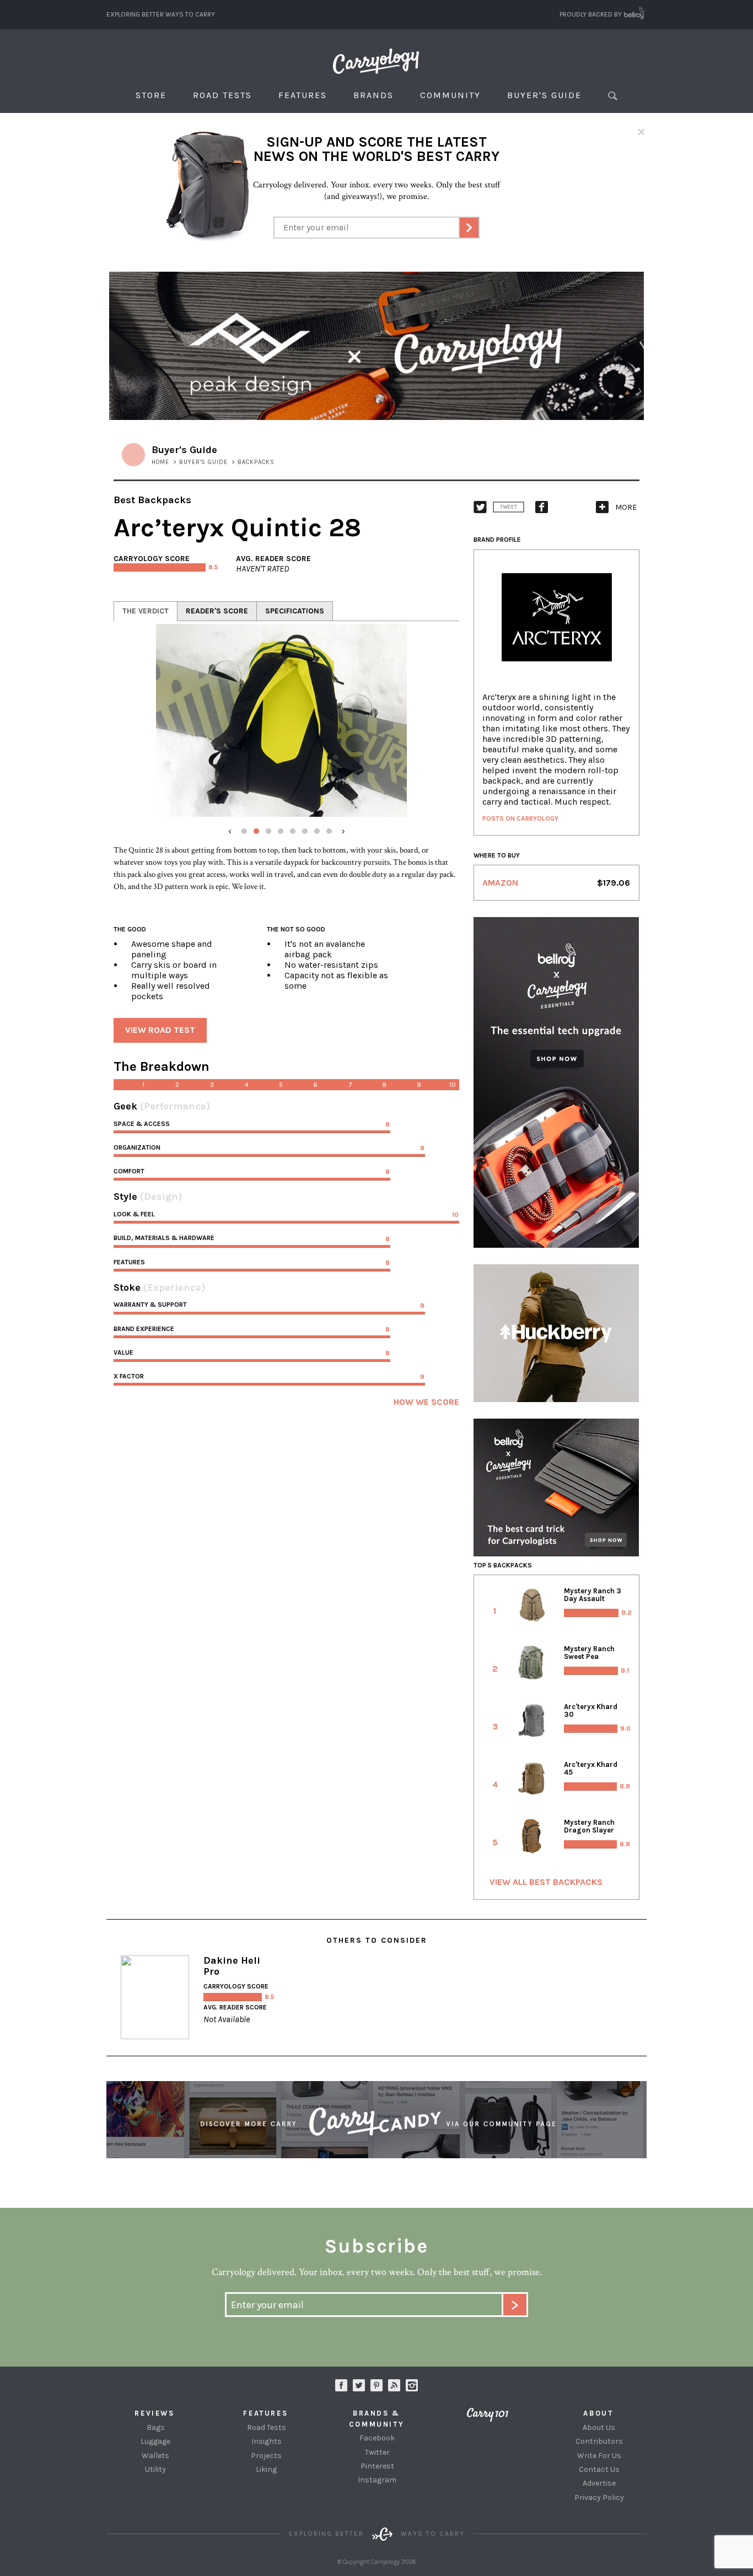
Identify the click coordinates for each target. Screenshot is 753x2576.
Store (151, 95)
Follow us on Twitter (359, 2385)
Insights (267, 2441)
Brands (373, 95)
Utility (155, 2469)
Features (303, 95)
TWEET (509, 507)
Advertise (599, 2483)
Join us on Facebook (341, 2385)
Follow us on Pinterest (376, 2385)
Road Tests (222, 95)
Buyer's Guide (544, 95)
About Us (599, 2427)
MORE (626, 507)
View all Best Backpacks (546, 1882)
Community (450, 95)
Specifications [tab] (295, 611)
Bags (156, 2427)
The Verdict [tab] (146, 611)
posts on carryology (520, 818)
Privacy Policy (599, 2497)
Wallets (155, 2456)
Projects (266, 2456)
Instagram (412, 2385)
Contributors (599, 2441)
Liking (266, 2469)
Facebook (377, 2438)
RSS (394, 2385)
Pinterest (377, 2466)
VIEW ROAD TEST (160, 1030)
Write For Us (599, 2456)
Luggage (155, 2441)
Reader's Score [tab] (217, 611)
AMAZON (500, 883)
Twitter (377, 2452)
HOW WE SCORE (426, 1402)
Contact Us (599, 2469)
